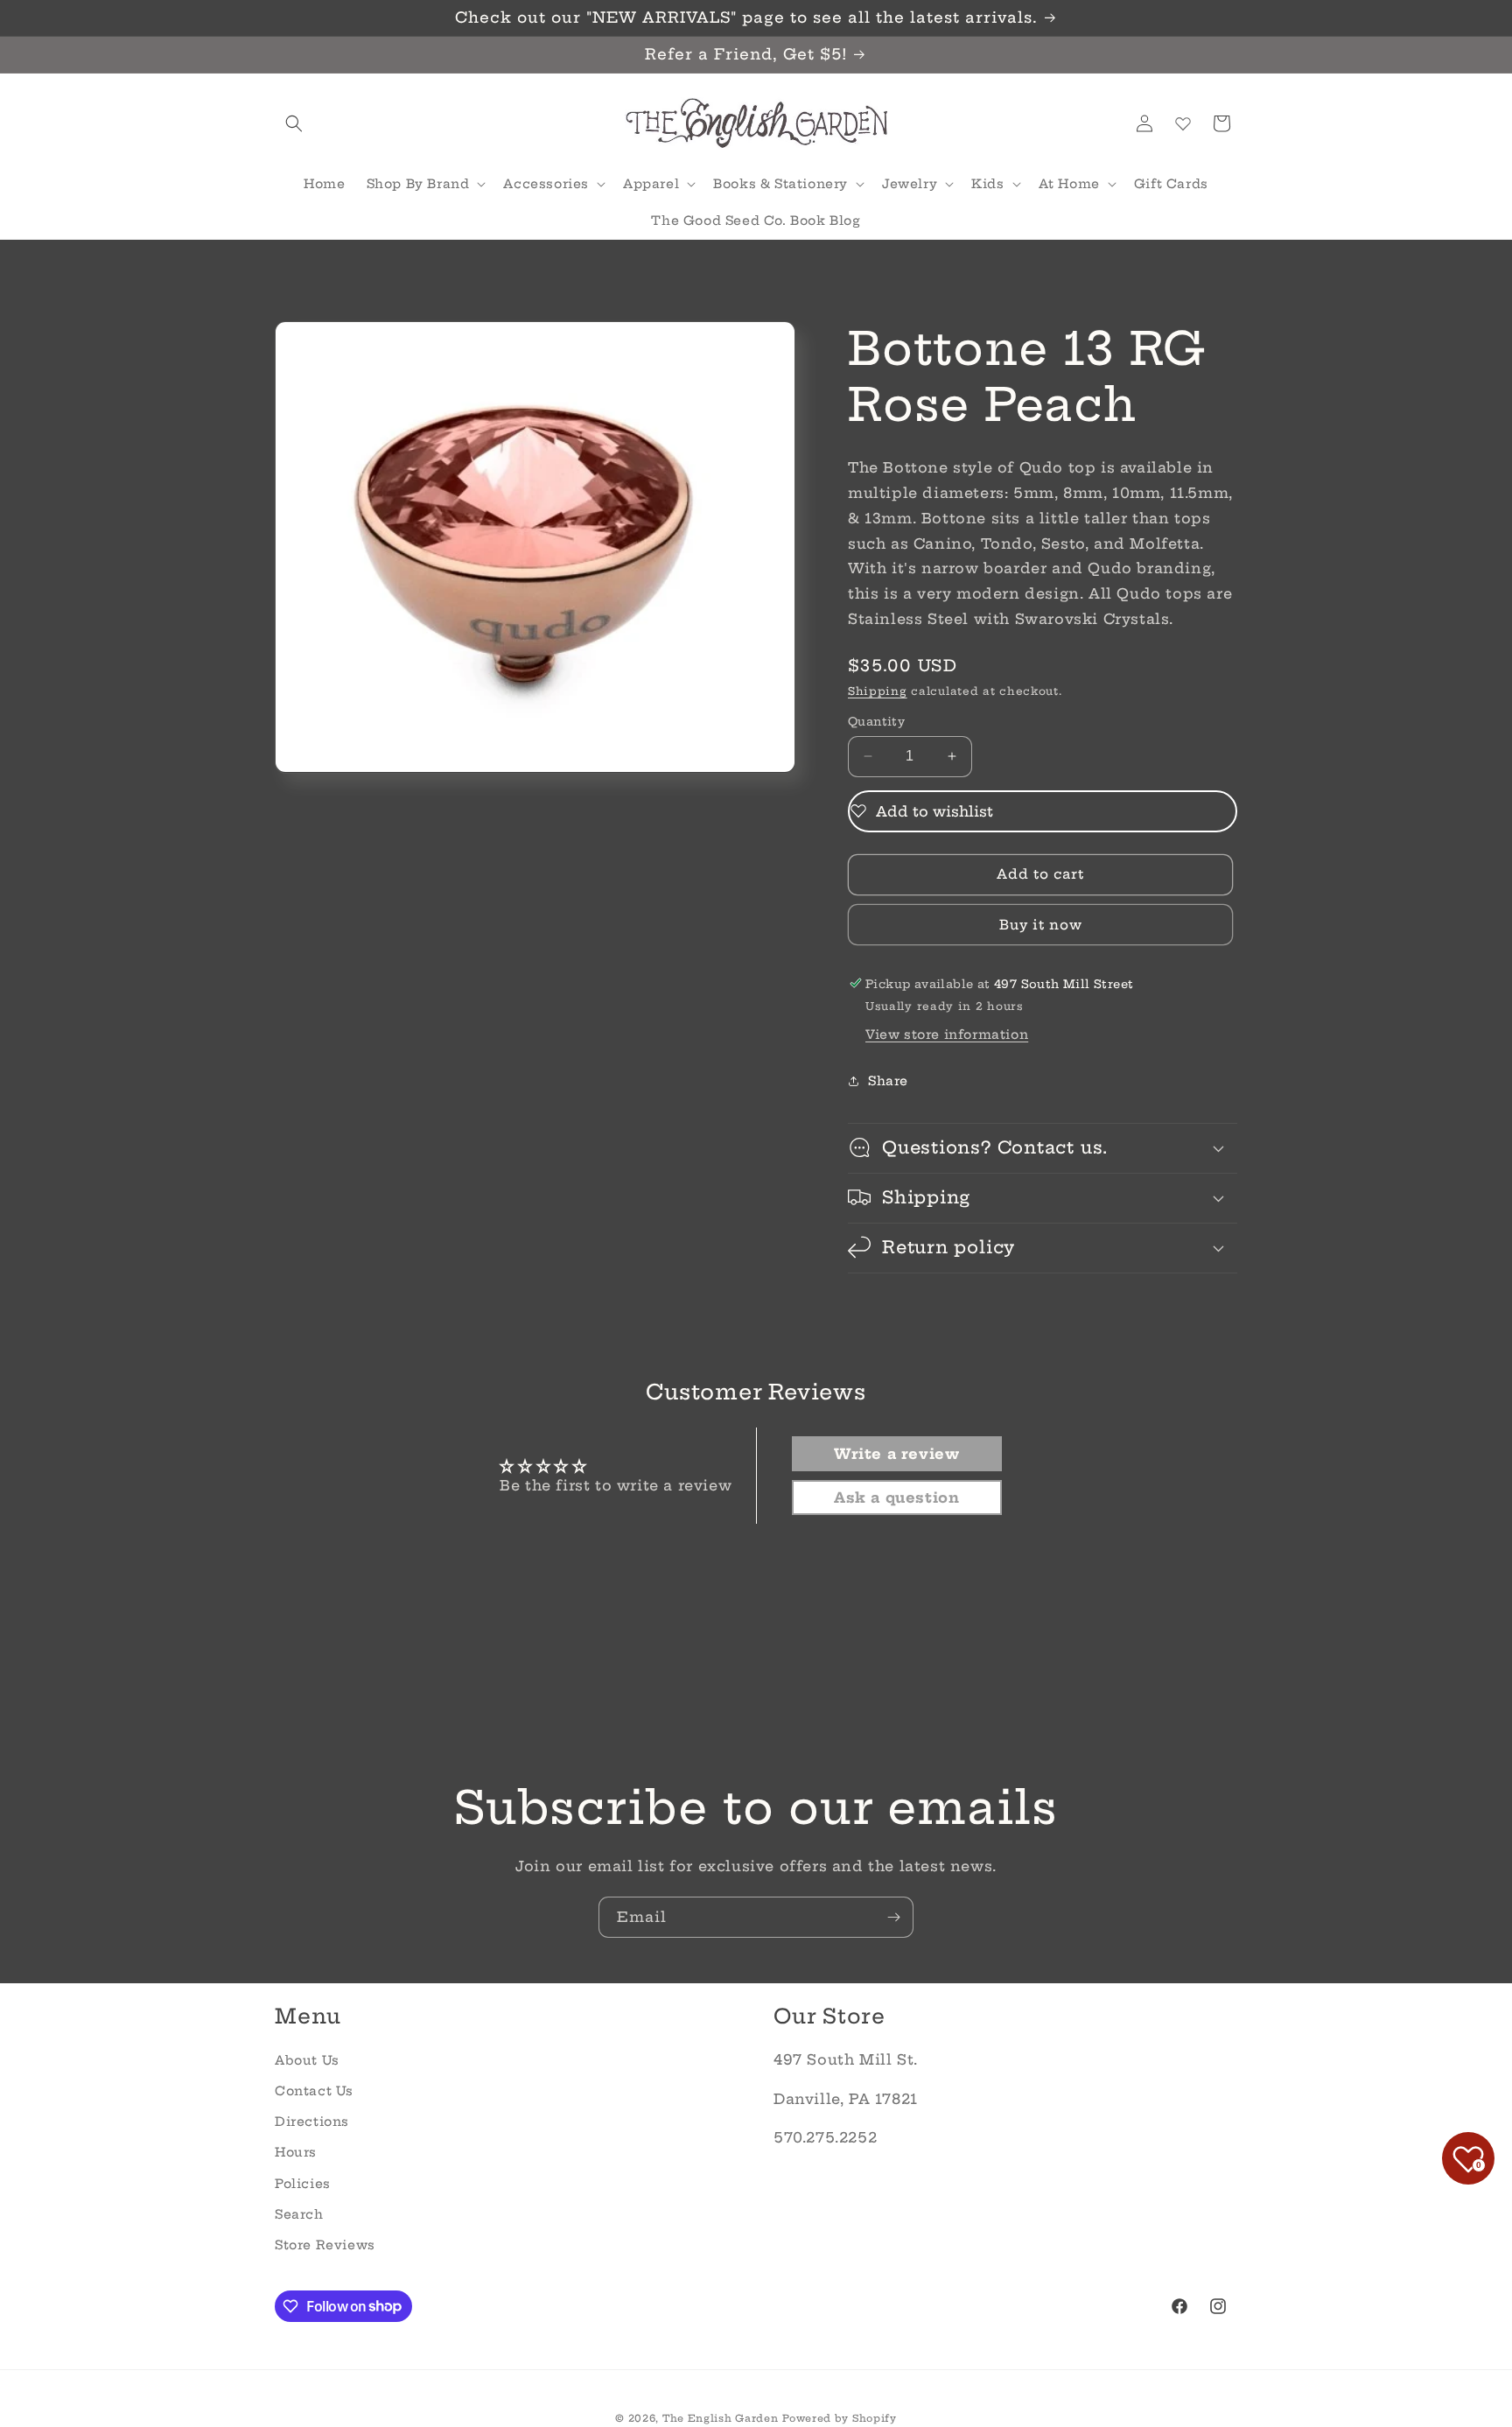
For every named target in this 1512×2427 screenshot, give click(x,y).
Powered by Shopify (840, 2418)
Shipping (878, 690)
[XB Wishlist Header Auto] (1183, 123)
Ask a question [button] (896, 1498)
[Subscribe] (893, 1917)
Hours (296, 2152)
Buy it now (1041, 924)
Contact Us (314, 2090)
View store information (947, 1034)
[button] (294, 123)
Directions (312, 2122)
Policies (303, 2183)
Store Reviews (325, 2244)
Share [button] (888, 1081)
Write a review (896, 1455)
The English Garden (721, 2418)
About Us (307, 2059)
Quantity (876, 721)
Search (299, 2213)
